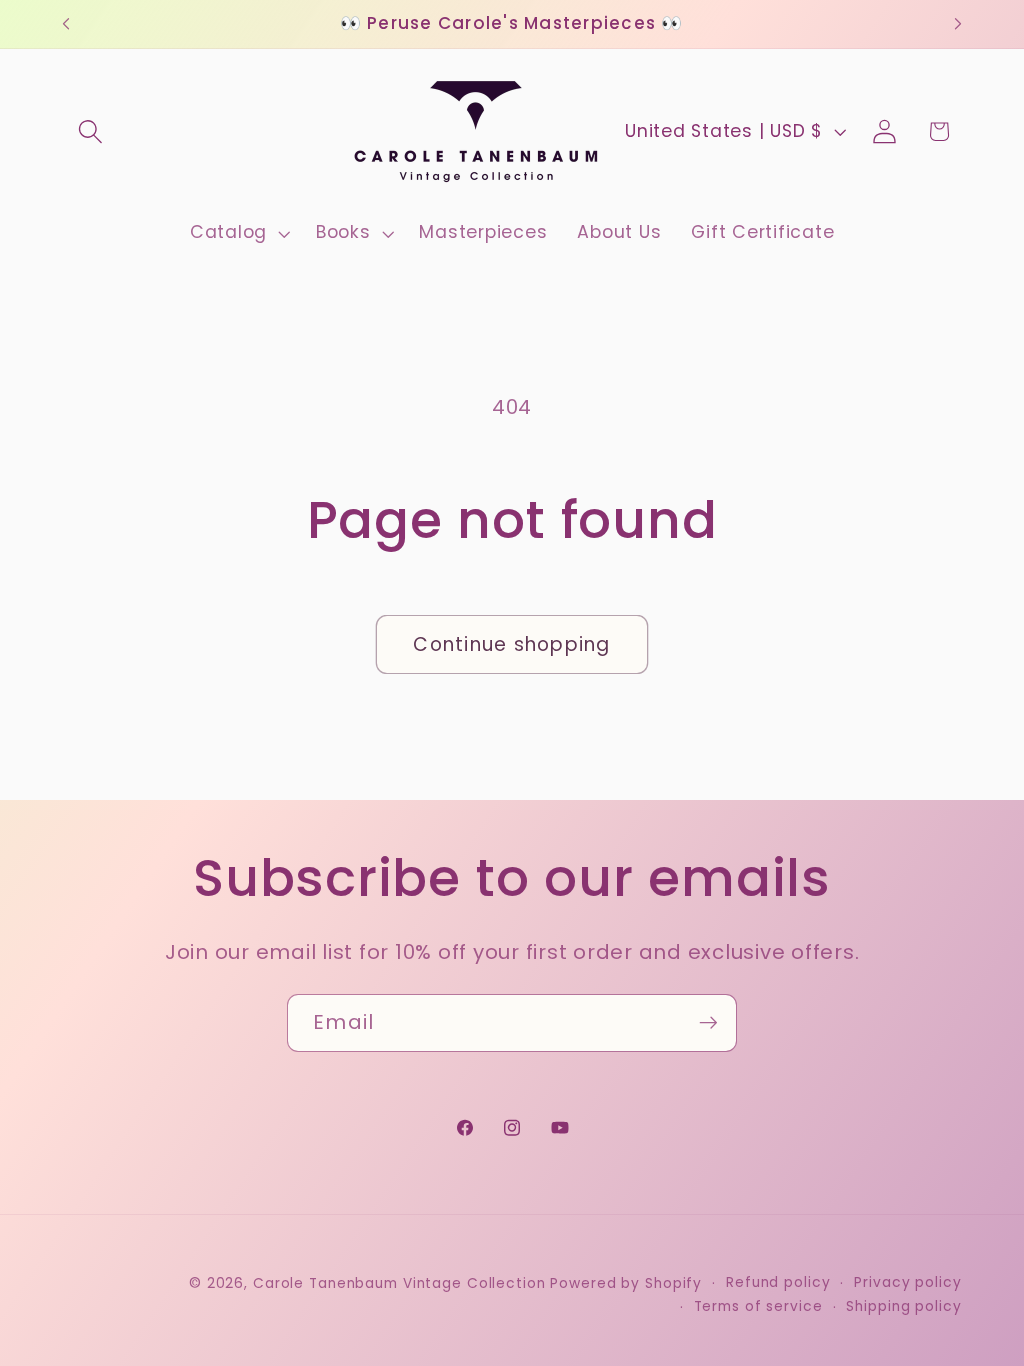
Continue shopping (511, 644)
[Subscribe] (708, 1023)
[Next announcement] (958, 24)
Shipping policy (903, 1306)
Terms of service (758, 1306)
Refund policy (778, 1282)
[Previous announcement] (66, 24)
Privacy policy (907, 1282)
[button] (90, 131)
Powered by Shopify (626, 1283)
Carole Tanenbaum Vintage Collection (399, 1283)
